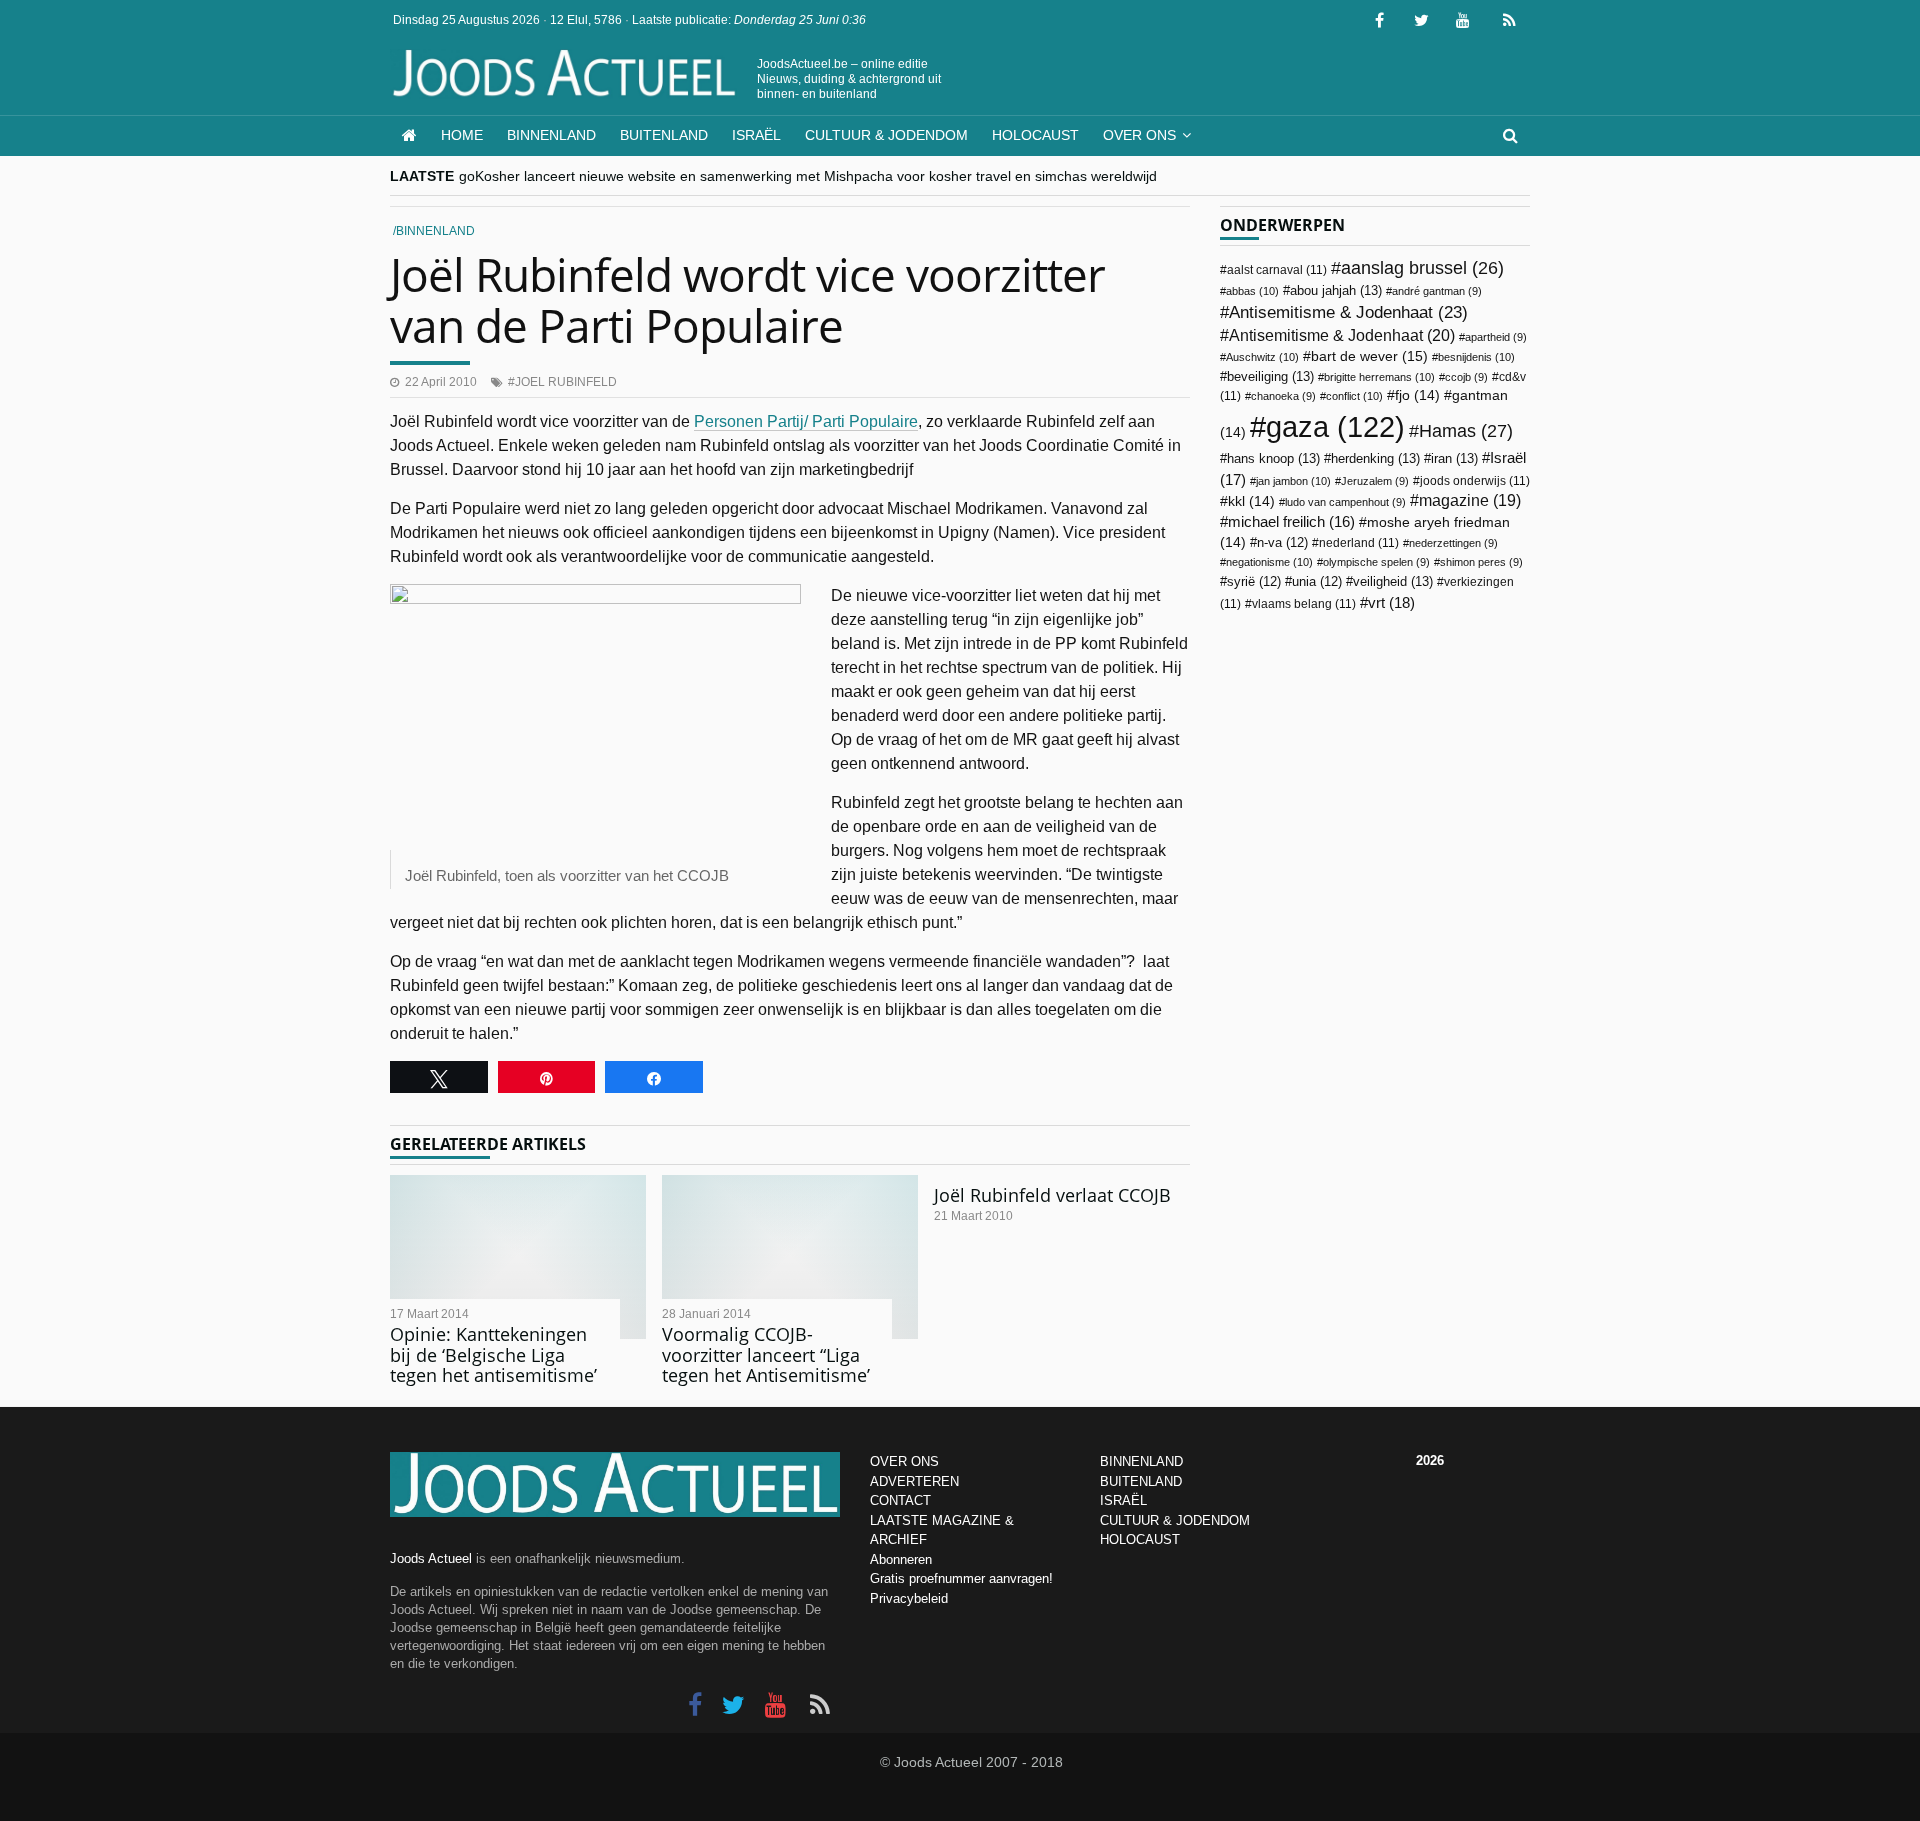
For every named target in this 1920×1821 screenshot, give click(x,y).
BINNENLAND (1141, 1461)
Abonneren (901, 1559)
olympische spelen (1376, 562)
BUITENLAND (1141, 1481)
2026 (1430, 1460)
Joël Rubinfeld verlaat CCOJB (1052, 1195)
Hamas (1466, 430)
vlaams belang (1304, 604)
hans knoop (1273, 458)
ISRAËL (1123, 1500)
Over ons (1139, 135)
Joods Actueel (431, 1558)
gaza (1335, 426)
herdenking (1375, 458)
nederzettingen (1453, 543)
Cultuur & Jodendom (886, 135)
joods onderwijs (1475, 481)
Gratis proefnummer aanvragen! (961, 1578)
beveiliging (1270, 376)
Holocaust (1035, 135)
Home (462, 135)
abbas (1252, 291)
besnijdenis (1476, 357)
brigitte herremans (1379, 377)
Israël (756, 135)
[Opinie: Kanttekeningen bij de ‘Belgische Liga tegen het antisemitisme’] (518, 1257)
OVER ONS (904, 1461)
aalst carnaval (1277, 270)
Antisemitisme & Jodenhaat (1348, 312)
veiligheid (1393, 581)
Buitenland (664, 135)
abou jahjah (1336, 290)
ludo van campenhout (1345, 502)
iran (1454, 458)
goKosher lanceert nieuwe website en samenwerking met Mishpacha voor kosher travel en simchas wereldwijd (808, 176)
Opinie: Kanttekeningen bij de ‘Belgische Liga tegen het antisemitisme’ (493, 1354)
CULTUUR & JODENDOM (1175, 1520)
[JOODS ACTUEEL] (409, 135)
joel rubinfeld (566, 382)
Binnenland (551, 135)
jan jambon (1293, 481)
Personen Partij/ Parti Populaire (806, 421)
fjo (1417, 395)
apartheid (1496, 337)
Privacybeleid (909, 1598)
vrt (1391, 602)
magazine (1470, 500)
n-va (1282, 543)
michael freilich (1291, 522)
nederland (1359, 543)
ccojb (1466, 377)
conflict (1354, 396)
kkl (1251, 501)
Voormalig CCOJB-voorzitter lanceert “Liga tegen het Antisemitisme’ (766, 1354)
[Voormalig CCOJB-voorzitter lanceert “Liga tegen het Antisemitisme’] (790, 1257)
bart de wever (1369, 356)
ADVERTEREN (914, 1481)
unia (1317, 582)
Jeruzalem (1375, 481)
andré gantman (1437, 291)
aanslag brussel (1422, 268)
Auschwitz (1262, 357)
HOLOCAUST (1140, 1539)
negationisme (1269, 562)
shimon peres (1481, 562)
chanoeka (1283, 396)
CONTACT (900, 1500)
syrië (1254, 582)
